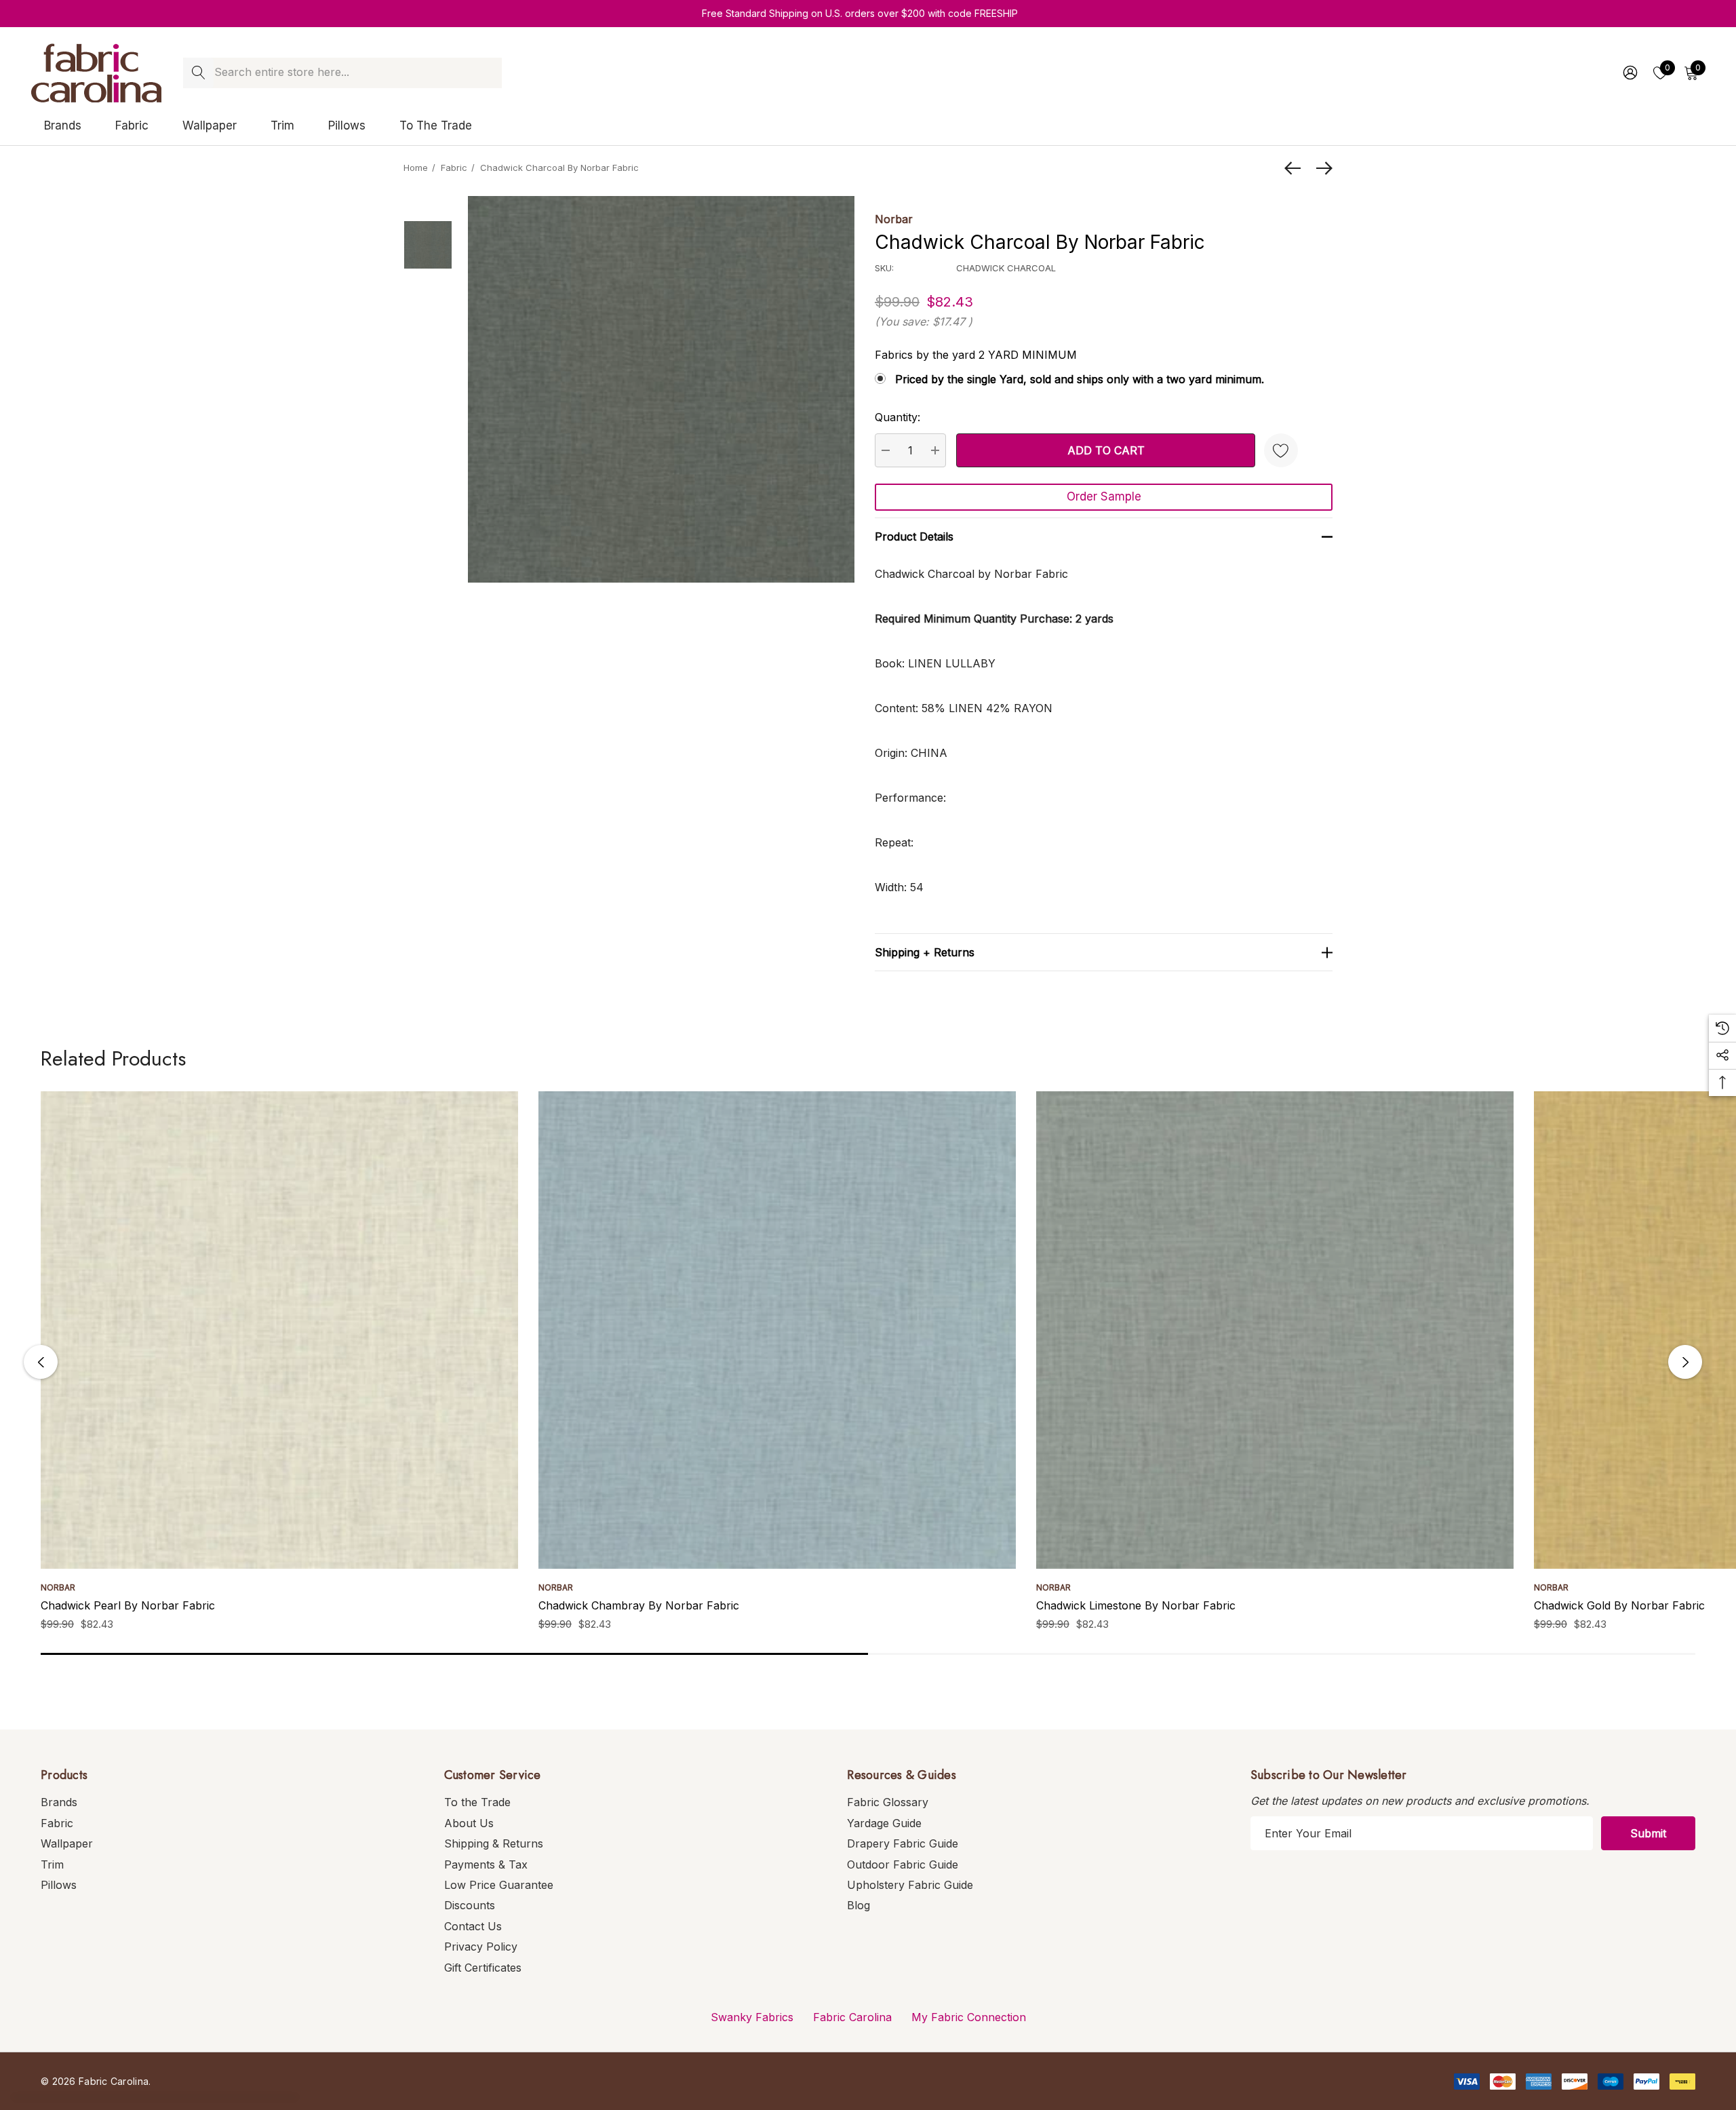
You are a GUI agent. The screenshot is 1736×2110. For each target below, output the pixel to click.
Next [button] (1685, 1362)
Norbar (894, 219)
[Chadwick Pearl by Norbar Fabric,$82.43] (279, 1330)
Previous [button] (41, 1362)
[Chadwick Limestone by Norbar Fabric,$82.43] (1275, 1330)
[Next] (1321, 168)
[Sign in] (1629, 73)
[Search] (198, 73)
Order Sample (1104, 496)
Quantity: (897, 417)
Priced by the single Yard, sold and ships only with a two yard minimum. (1080, 379)
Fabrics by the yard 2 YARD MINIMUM (976, 355)
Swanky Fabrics (752, 2017)
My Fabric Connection (969, 2017)
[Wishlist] (1281, 450)
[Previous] (1296, 168)
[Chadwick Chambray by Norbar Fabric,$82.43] (777, 1330)
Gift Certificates (483, 1968)
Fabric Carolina (852, 2017)
